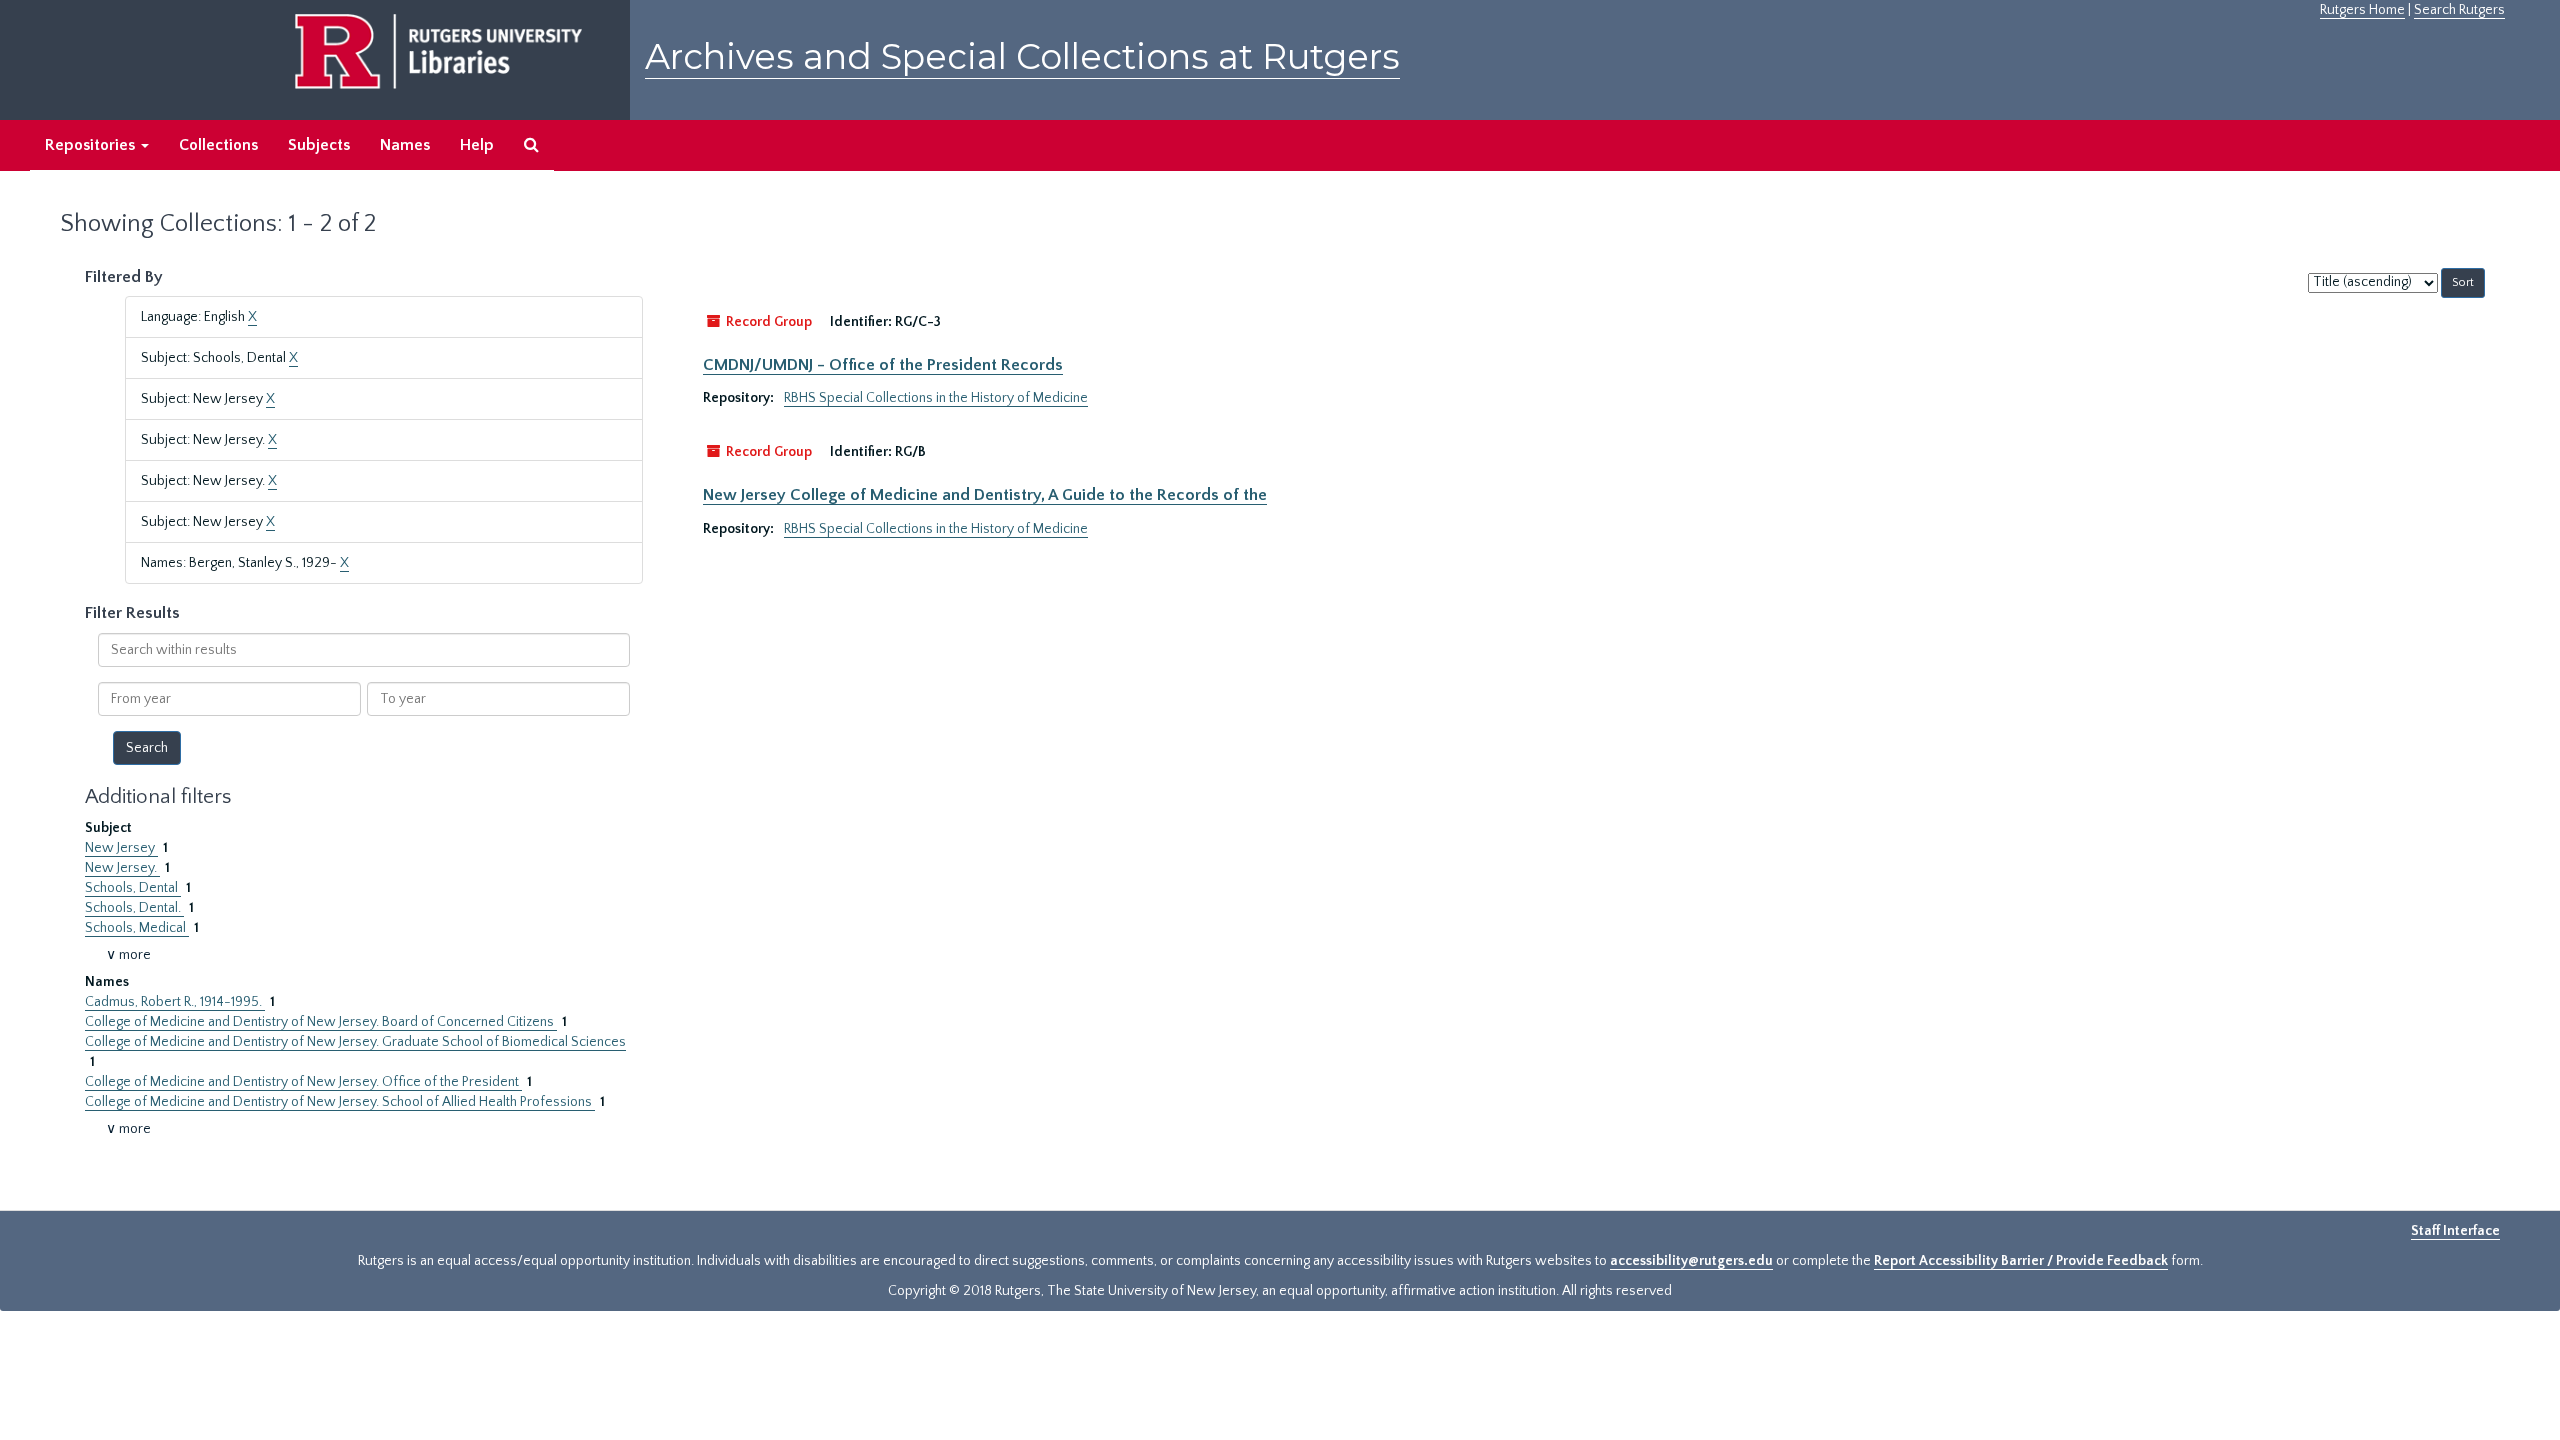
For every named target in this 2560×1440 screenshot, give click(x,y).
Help (477, 145)
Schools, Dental (133, 888)
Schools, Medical (137, 928)
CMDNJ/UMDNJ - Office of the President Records (883, 365)
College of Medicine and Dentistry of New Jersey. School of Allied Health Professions (340, 1102)
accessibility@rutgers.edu (1691, 1261)
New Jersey (121, 848)
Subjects (319, 145)
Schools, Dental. (134, 908)
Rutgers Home (2362, 10)
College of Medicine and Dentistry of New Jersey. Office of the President (303, 1082)
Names (405, 145)
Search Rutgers (2459, 10)
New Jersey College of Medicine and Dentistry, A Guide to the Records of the (985, 495)
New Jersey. (122, 868)
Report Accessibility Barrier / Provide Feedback (2021, 1261)
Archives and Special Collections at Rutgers (1022, 56)
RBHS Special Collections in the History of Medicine (936, 398)
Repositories (92, 145)
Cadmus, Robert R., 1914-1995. (175, 1002)
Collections (218, 145)
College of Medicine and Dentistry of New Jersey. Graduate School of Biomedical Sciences (355, 1042)
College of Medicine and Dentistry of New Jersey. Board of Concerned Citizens (321, 1022)
